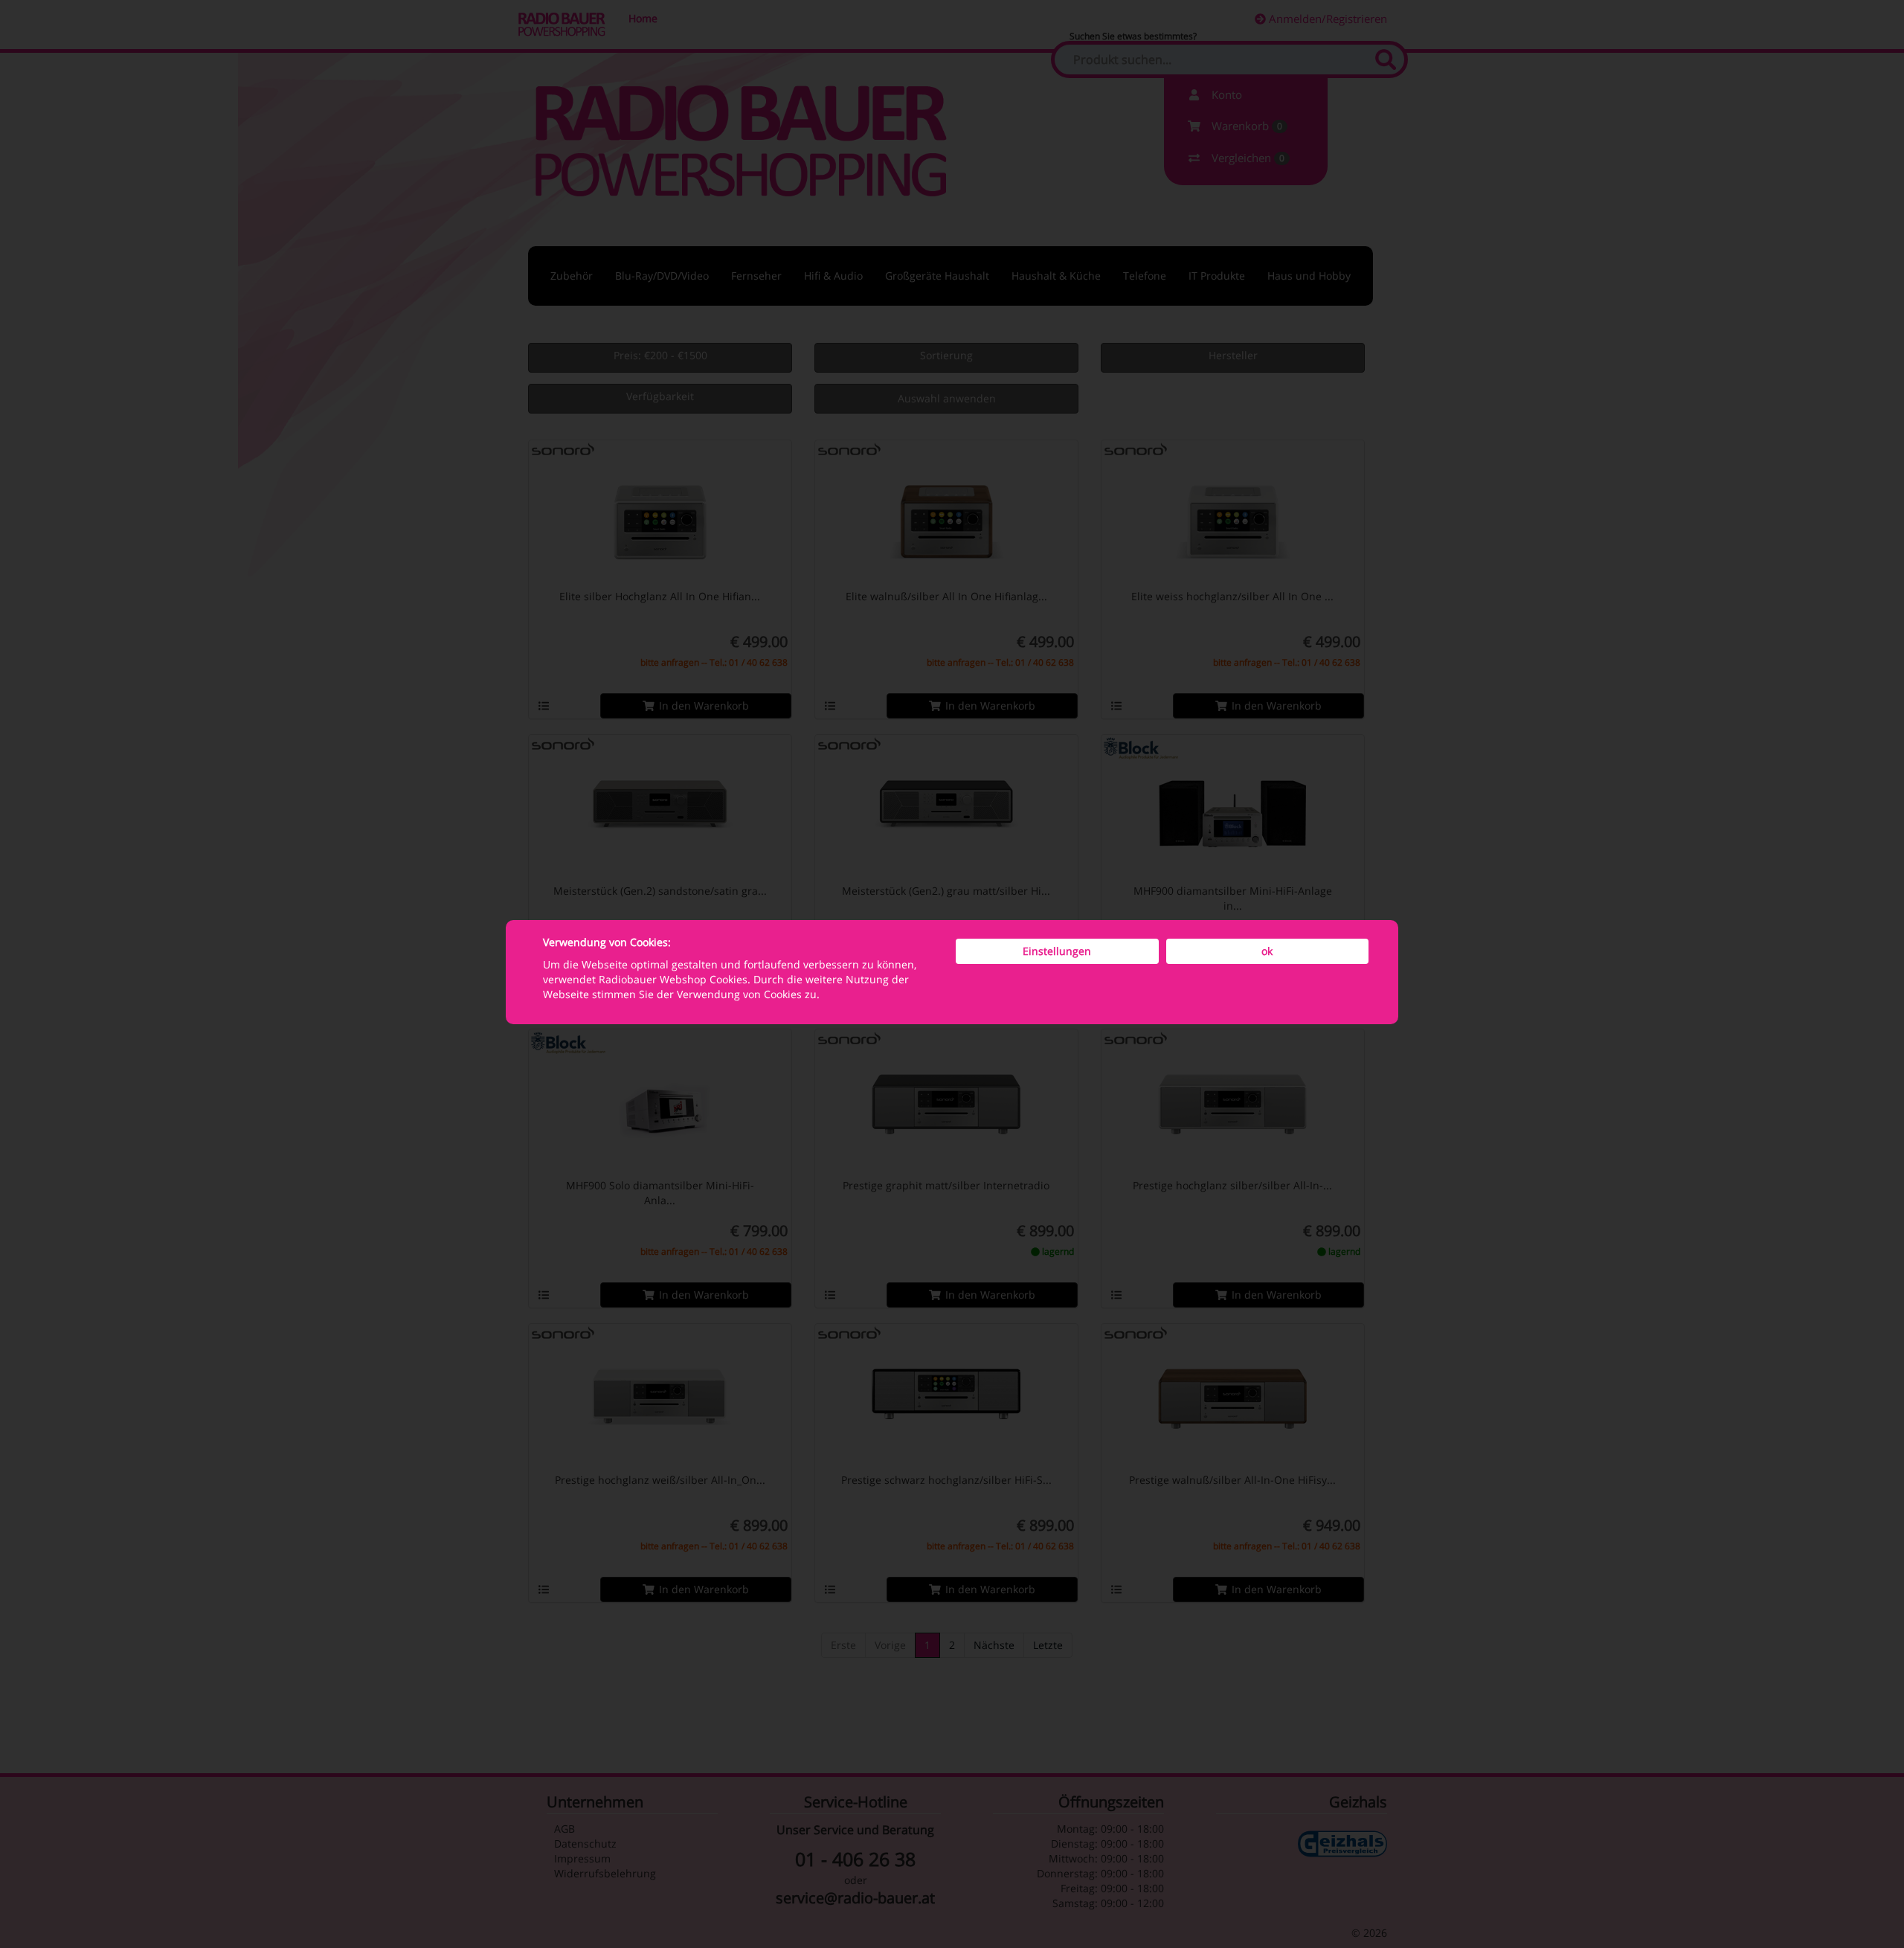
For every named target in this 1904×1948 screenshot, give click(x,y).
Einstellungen (1057, 951)
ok (1267, 951)
